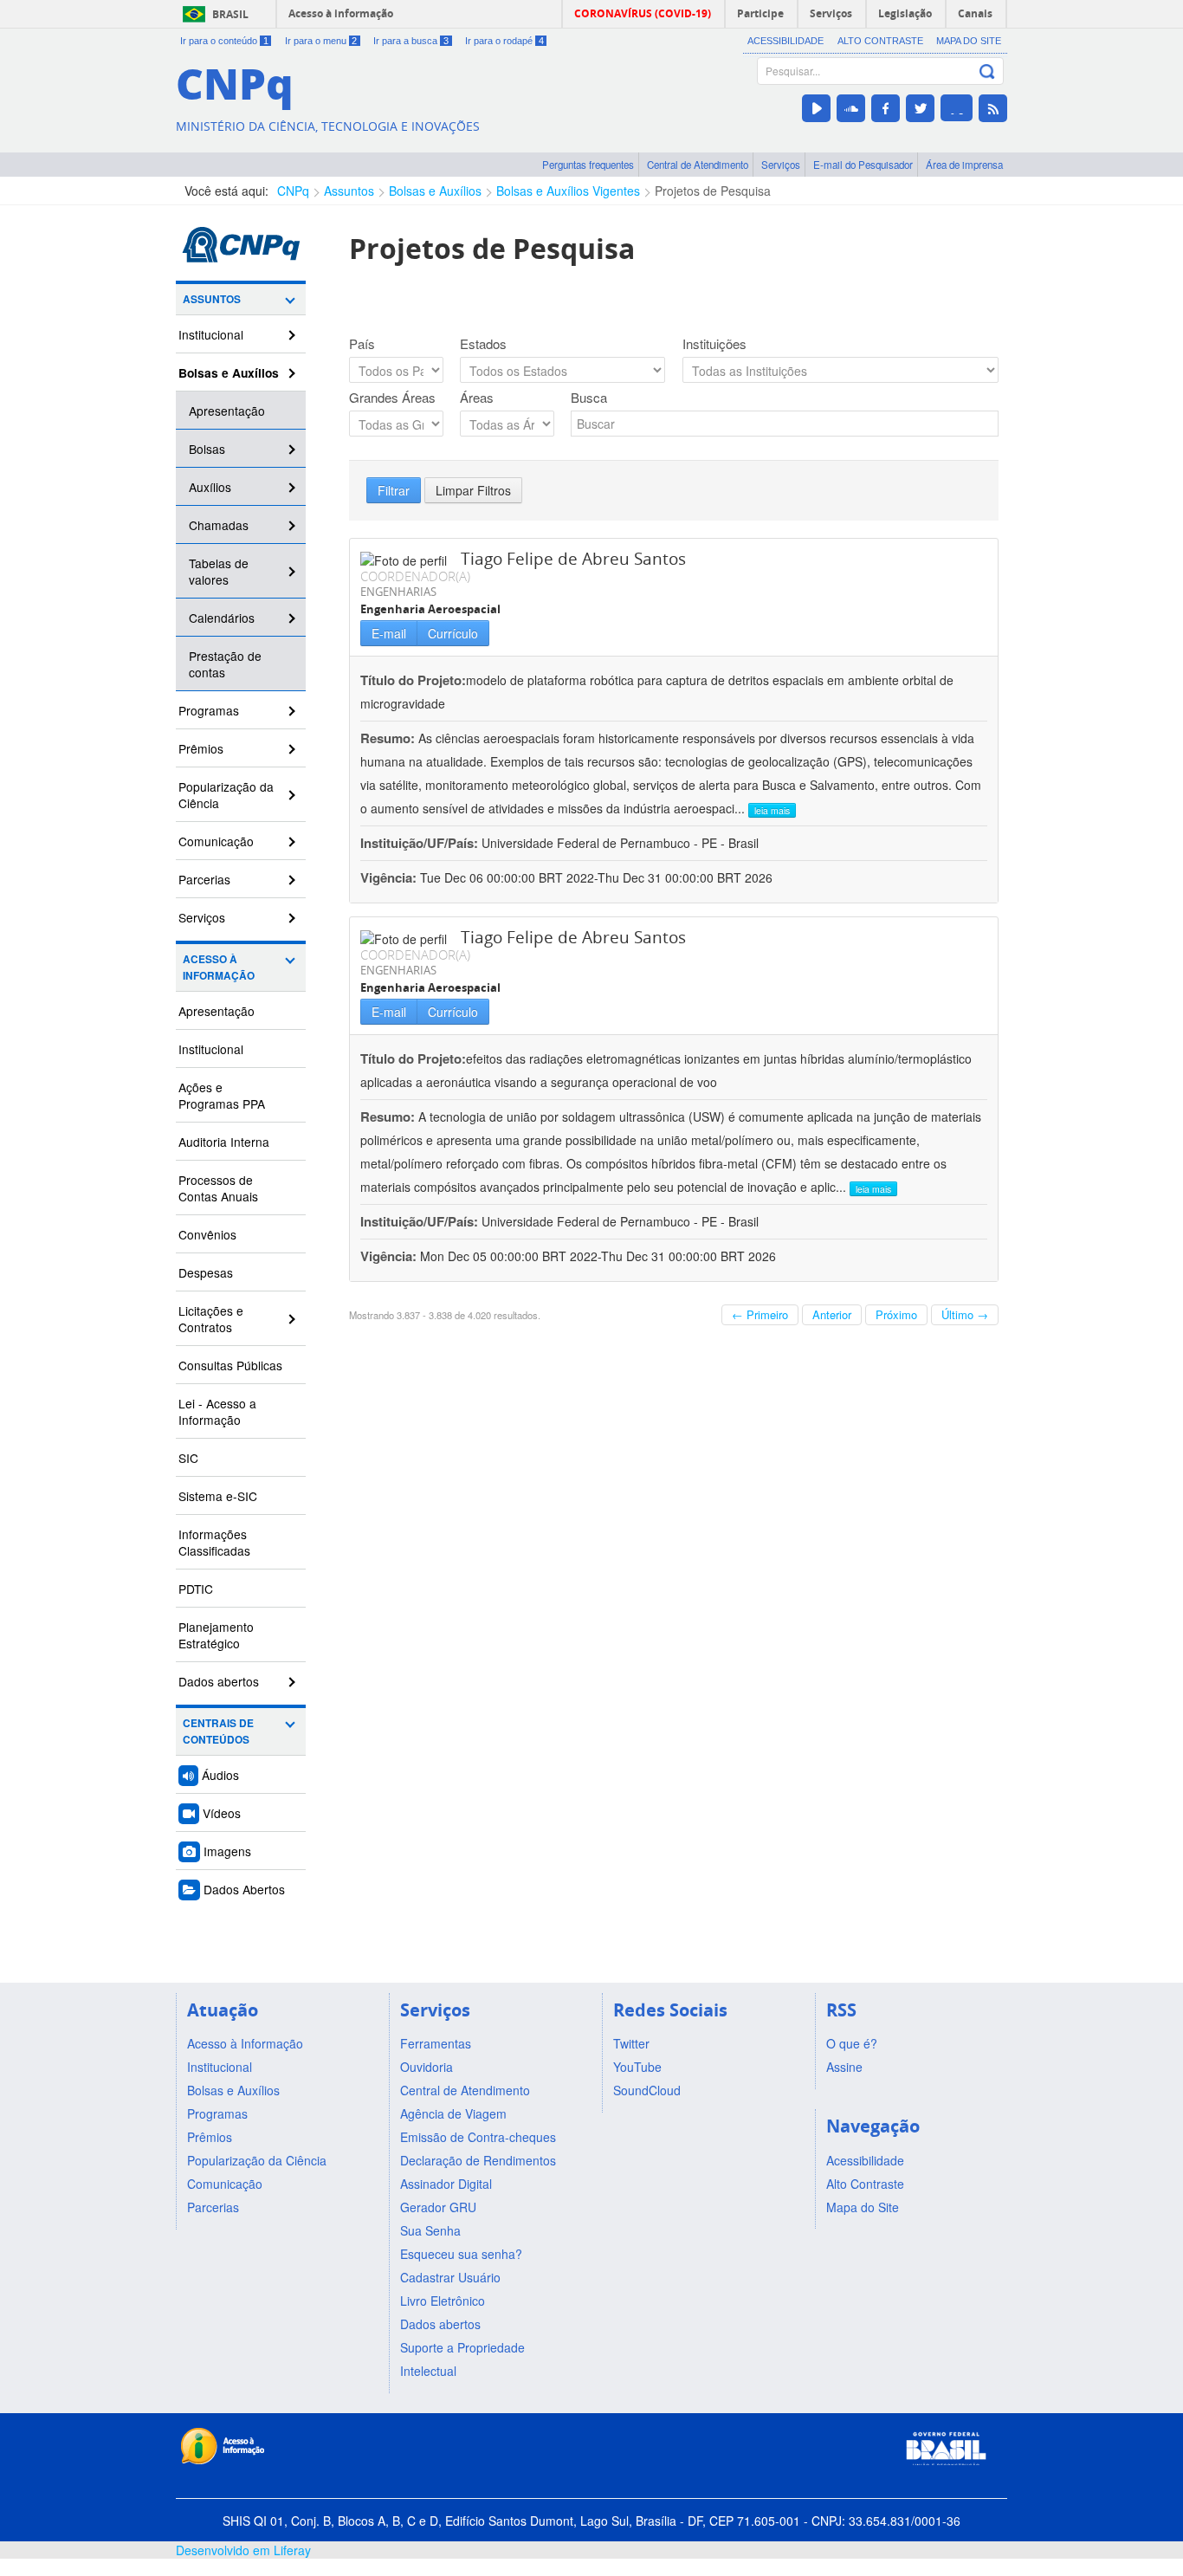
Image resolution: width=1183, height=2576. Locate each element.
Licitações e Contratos (211, 1319)
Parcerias (204, 879)
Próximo (896, 1314)
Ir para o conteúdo (224, 41)
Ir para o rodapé (504, 41)
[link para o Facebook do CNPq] (886, 108)
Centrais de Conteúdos (218, 1731)
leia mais (772, 810)
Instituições (714, 344)
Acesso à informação (341, 13)
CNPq (293, 191)
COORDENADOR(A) (415, 576)
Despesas (206, 1272)
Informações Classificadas (214, 1542)
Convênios (207, 1234)
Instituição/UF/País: (421, 843)
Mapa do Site (969, 41)
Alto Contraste (880, 41)
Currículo (453, 633)
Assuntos (349, 191)
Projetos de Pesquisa (713, 191)
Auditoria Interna (224, 1142)
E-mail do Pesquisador (863, 165)
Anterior (832, 1314)
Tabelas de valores (219, 571)
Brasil (230, 14)
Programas (209, 710)
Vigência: (390, 877)
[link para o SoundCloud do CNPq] (851, 108)
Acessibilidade (785, 41)
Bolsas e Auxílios (435, 191)
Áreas (477, 398)
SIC (188, 1458)
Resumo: (388, 738)
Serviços (781, 165)
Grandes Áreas (392, 398)
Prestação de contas (225, 664)
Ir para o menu (321, 41)
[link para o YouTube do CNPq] (816, 108)
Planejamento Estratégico (216, 1635)
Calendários (222, 618)
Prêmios (201, 748)
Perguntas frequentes (588, 165)
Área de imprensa (964, 165)
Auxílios (210, 487)
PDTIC (196, 1589)
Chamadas (219, 525)
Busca (589, 398)
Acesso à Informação (219, 968)
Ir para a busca (411, 41)
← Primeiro (760, 1314)
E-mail (389, 633)
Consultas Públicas (230, 1365)
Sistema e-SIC (218, 1496)
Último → (965, 1314)
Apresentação (227, 411)
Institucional (211, 334)
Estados (483, 344)
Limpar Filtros (473, 490)
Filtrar (394, 490)
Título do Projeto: (413, 680)
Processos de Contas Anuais (218, 1188)
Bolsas (207, 449)
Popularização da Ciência (226, 795)
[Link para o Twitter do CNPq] (920, 108)
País (362, 344)
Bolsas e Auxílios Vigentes (568, 191)
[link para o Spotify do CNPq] (957, 108)
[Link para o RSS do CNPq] (993, 108)
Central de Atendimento (698, 165)
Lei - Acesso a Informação (217, 1411)
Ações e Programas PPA (222, 1095)
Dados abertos (219, 1681)
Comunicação (216, 841)
